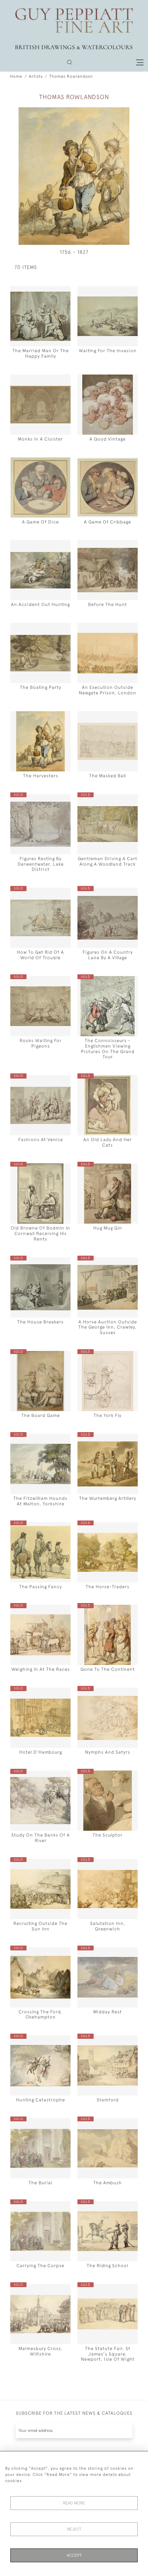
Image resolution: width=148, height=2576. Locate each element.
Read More (74, 2503)
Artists (36, 76)
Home (16, 76)
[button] (70, 62)
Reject (74, 2529)
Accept (74, 2555)
